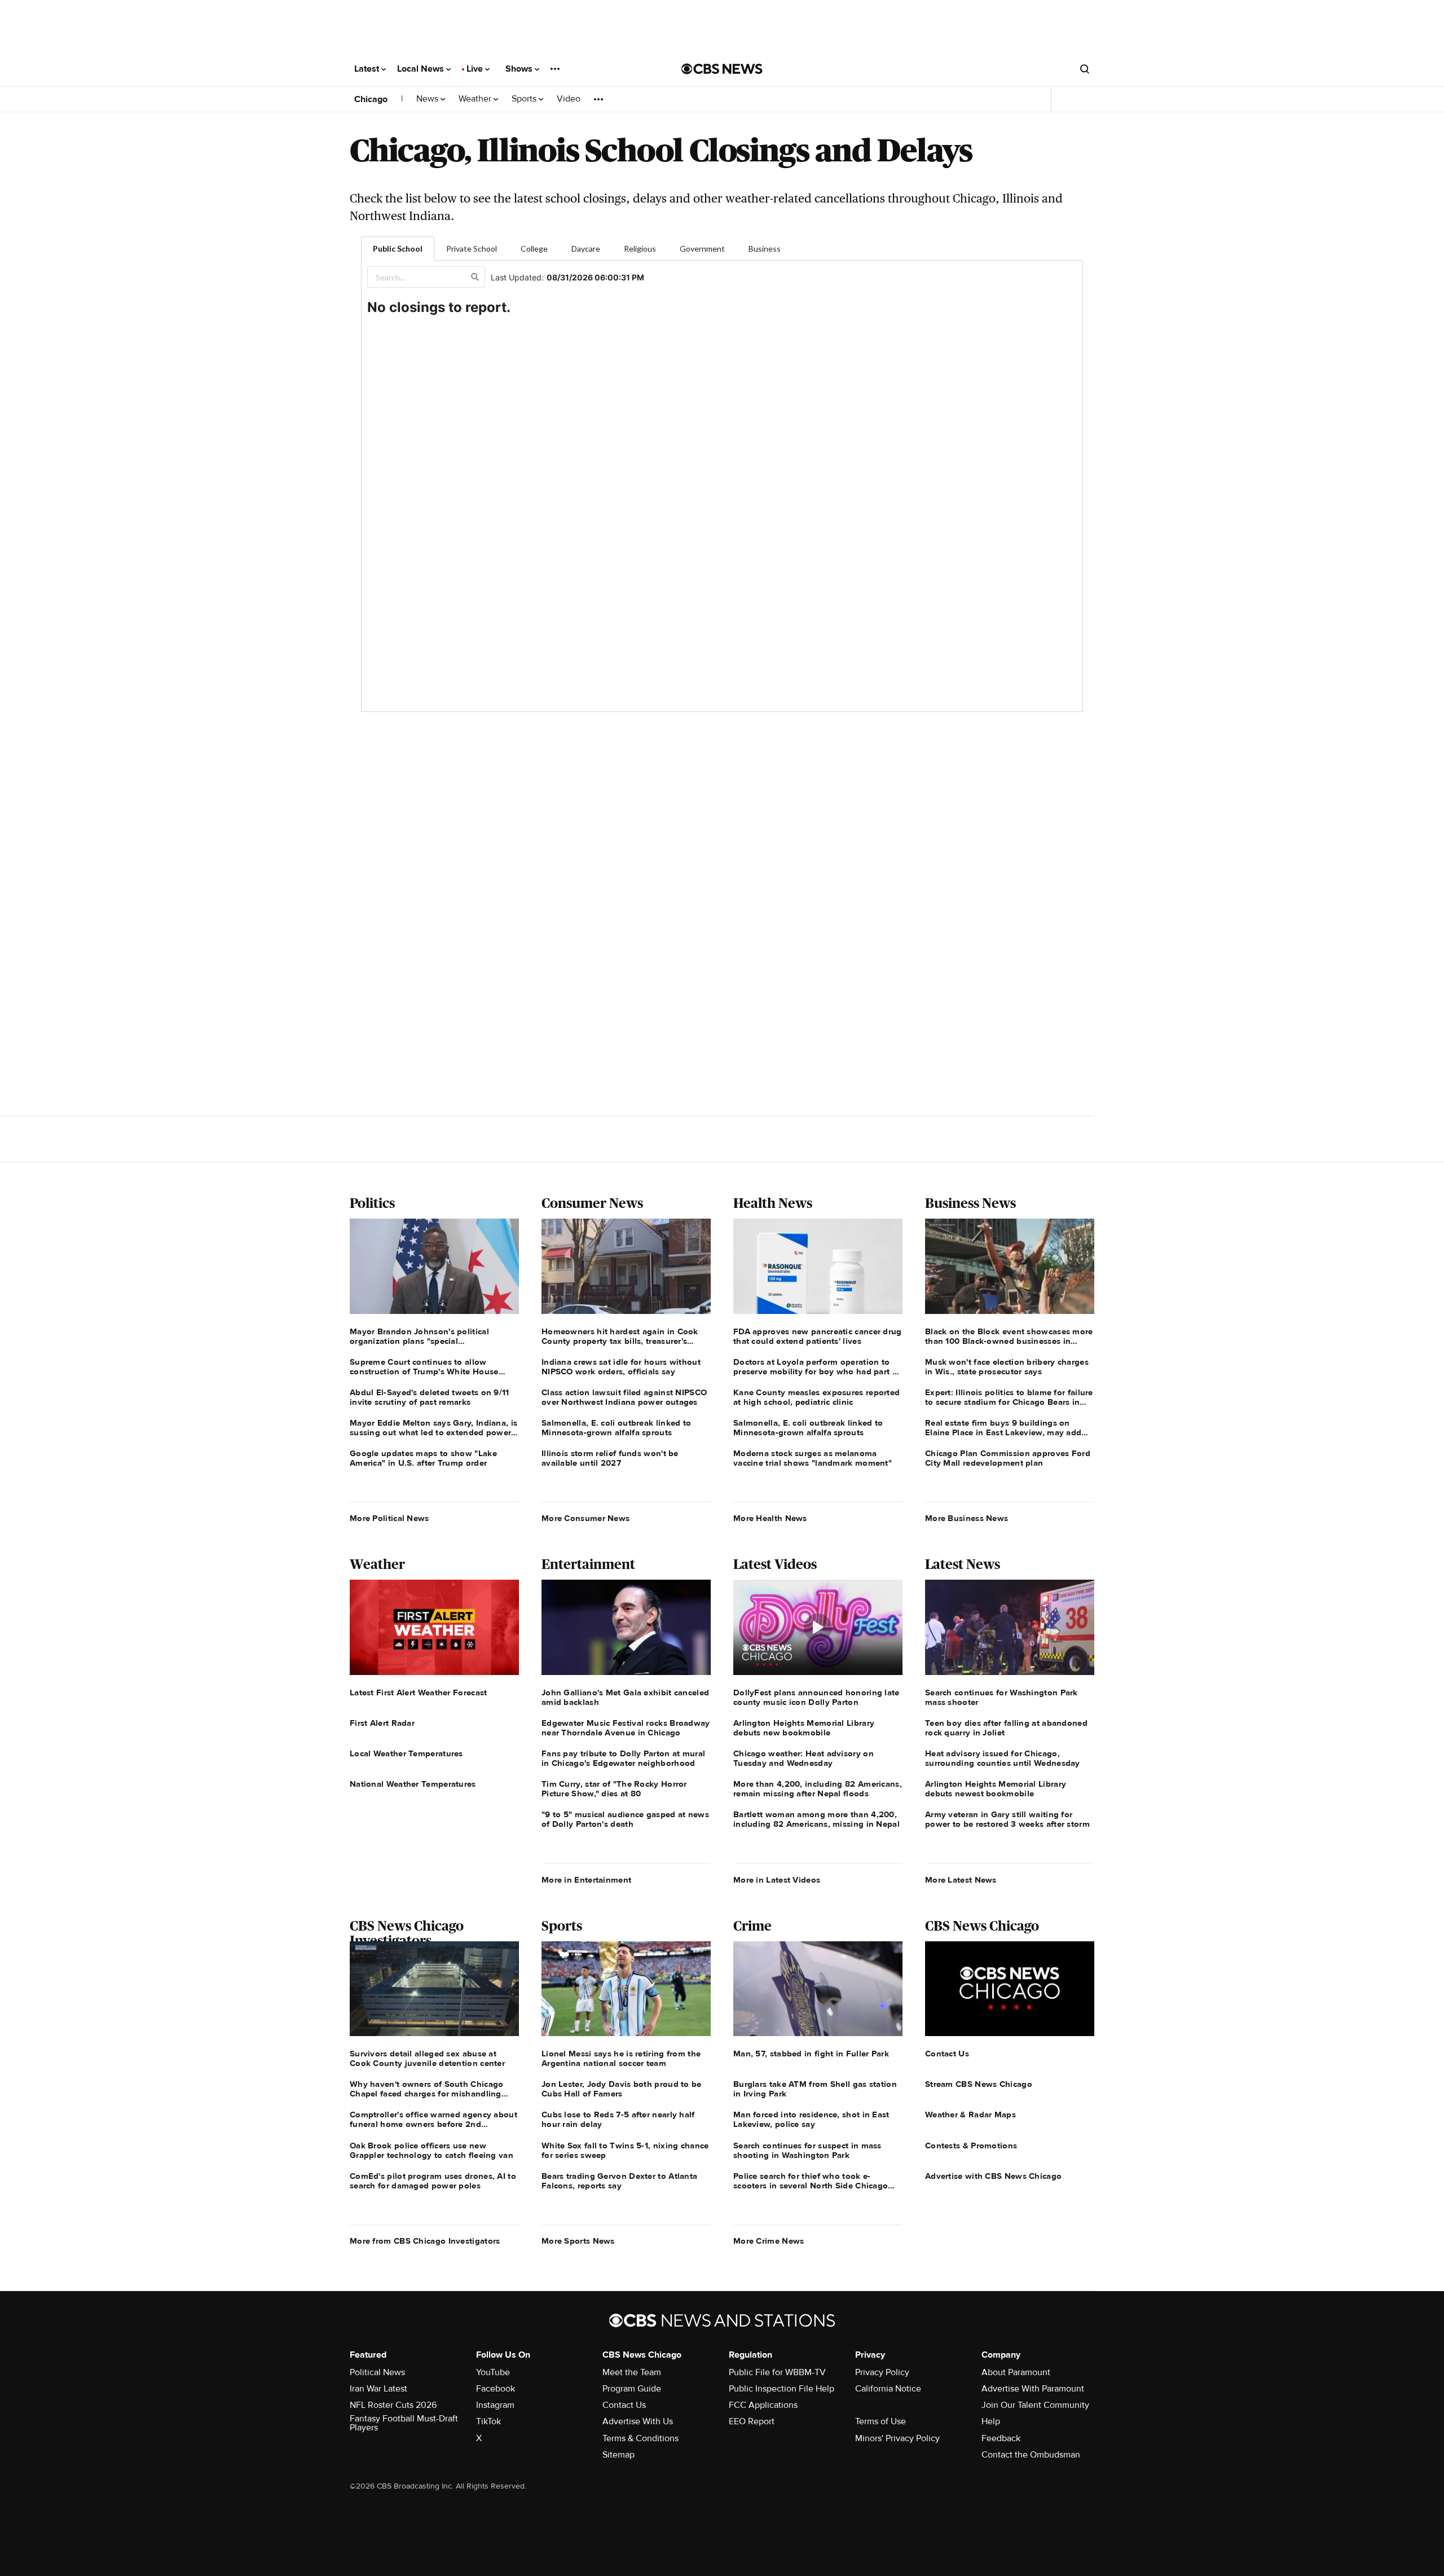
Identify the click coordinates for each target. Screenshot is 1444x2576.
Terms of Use (881, 2421)
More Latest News (961, 1880)
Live (476, 69)
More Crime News (769, 2241)
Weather (476, 99)
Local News (422, 69)
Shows (520, 69)
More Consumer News (585, 1518)
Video (569, 99)
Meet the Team (632, 2372)
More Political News (389, 1518)
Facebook (496, 2389)
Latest (368, 69)
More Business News (967, 1518)
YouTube (493, 2372)
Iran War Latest (378, 2389)
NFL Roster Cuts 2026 (393, 2405)
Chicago (371, 99)
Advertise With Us (638, 2421)
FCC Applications (763, 2405)
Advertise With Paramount (1033, 2389)
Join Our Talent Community (1035, 2405)
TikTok (488, 2421)
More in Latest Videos (777, 1880)
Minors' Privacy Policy (897, 2438)
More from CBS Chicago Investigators (425, 2241)
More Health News (770, 1518)
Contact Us (624, 2405)
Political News (377, 2372)
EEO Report (752, 2421)
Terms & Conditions (640, 2438)
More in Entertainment (586, 1880)
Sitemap (618, 2455)
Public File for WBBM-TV (777, 2372)
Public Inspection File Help (782, 2389)
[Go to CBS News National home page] (722, 69)
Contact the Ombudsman (1031, 2455)
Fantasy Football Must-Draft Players (404, 2423)
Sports (525, 99)
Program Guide (632, 2389)
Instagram (495, 2405)
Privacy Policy (882, 2372)
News (428, 99)
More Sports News (578, 2241)
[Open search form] (1085, 69)
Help (991, 2421)
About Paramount (1016, 2372)
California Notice (888, 2389)
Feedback (1001, 2438)
